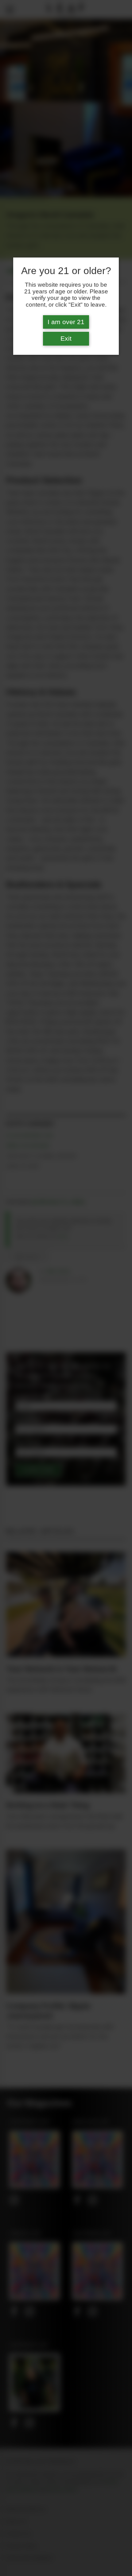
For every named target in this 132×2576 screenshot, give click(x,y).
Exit (66, 339)
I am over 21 (66, 322)
